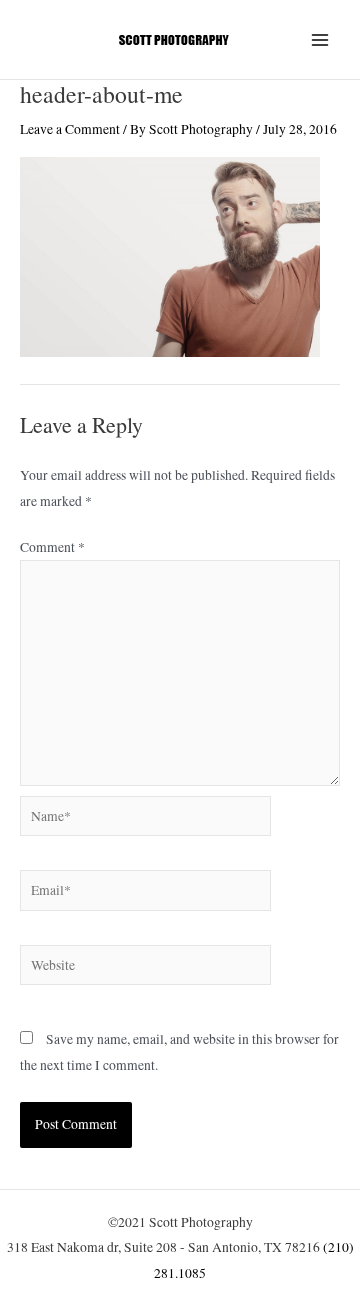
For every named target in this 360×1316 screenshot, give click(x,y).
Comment (52, 547)
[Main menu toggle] (320, 39)
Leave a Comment (70, 129)
